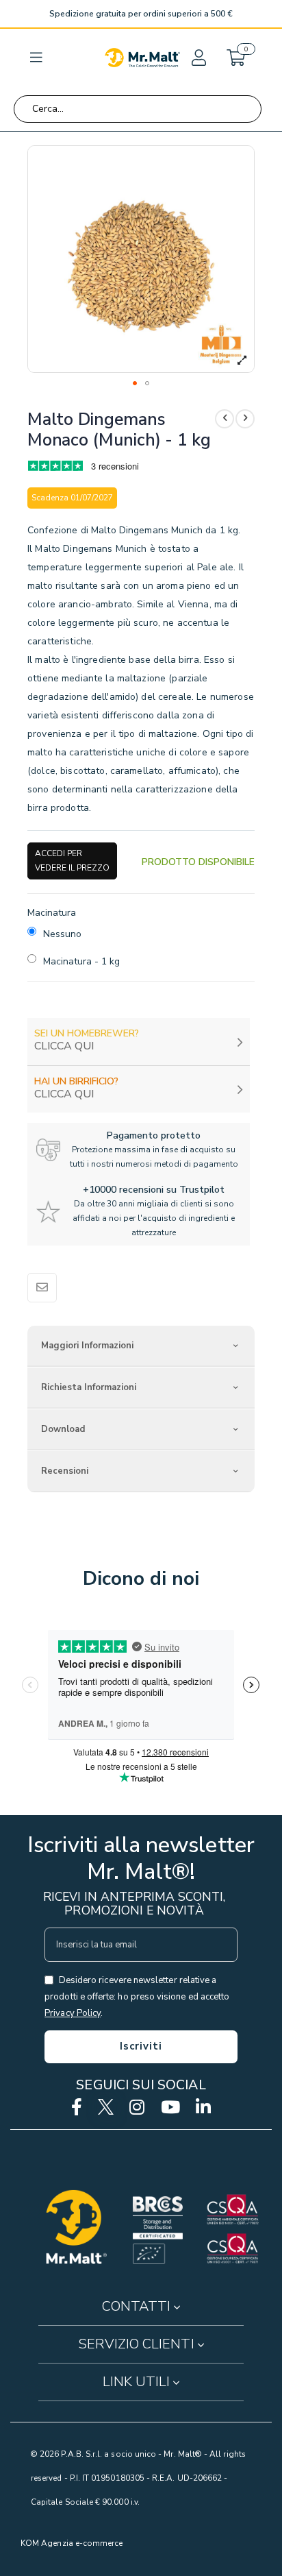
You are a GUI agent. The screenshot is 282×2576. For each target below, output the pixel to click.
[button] (198, 58)
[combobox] (138, 109)
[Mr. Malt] (142, 58)
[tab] (141, 1346)
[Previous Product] (225, 419)
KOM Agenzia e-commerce (72, 2543)
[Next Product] (245, 419)
